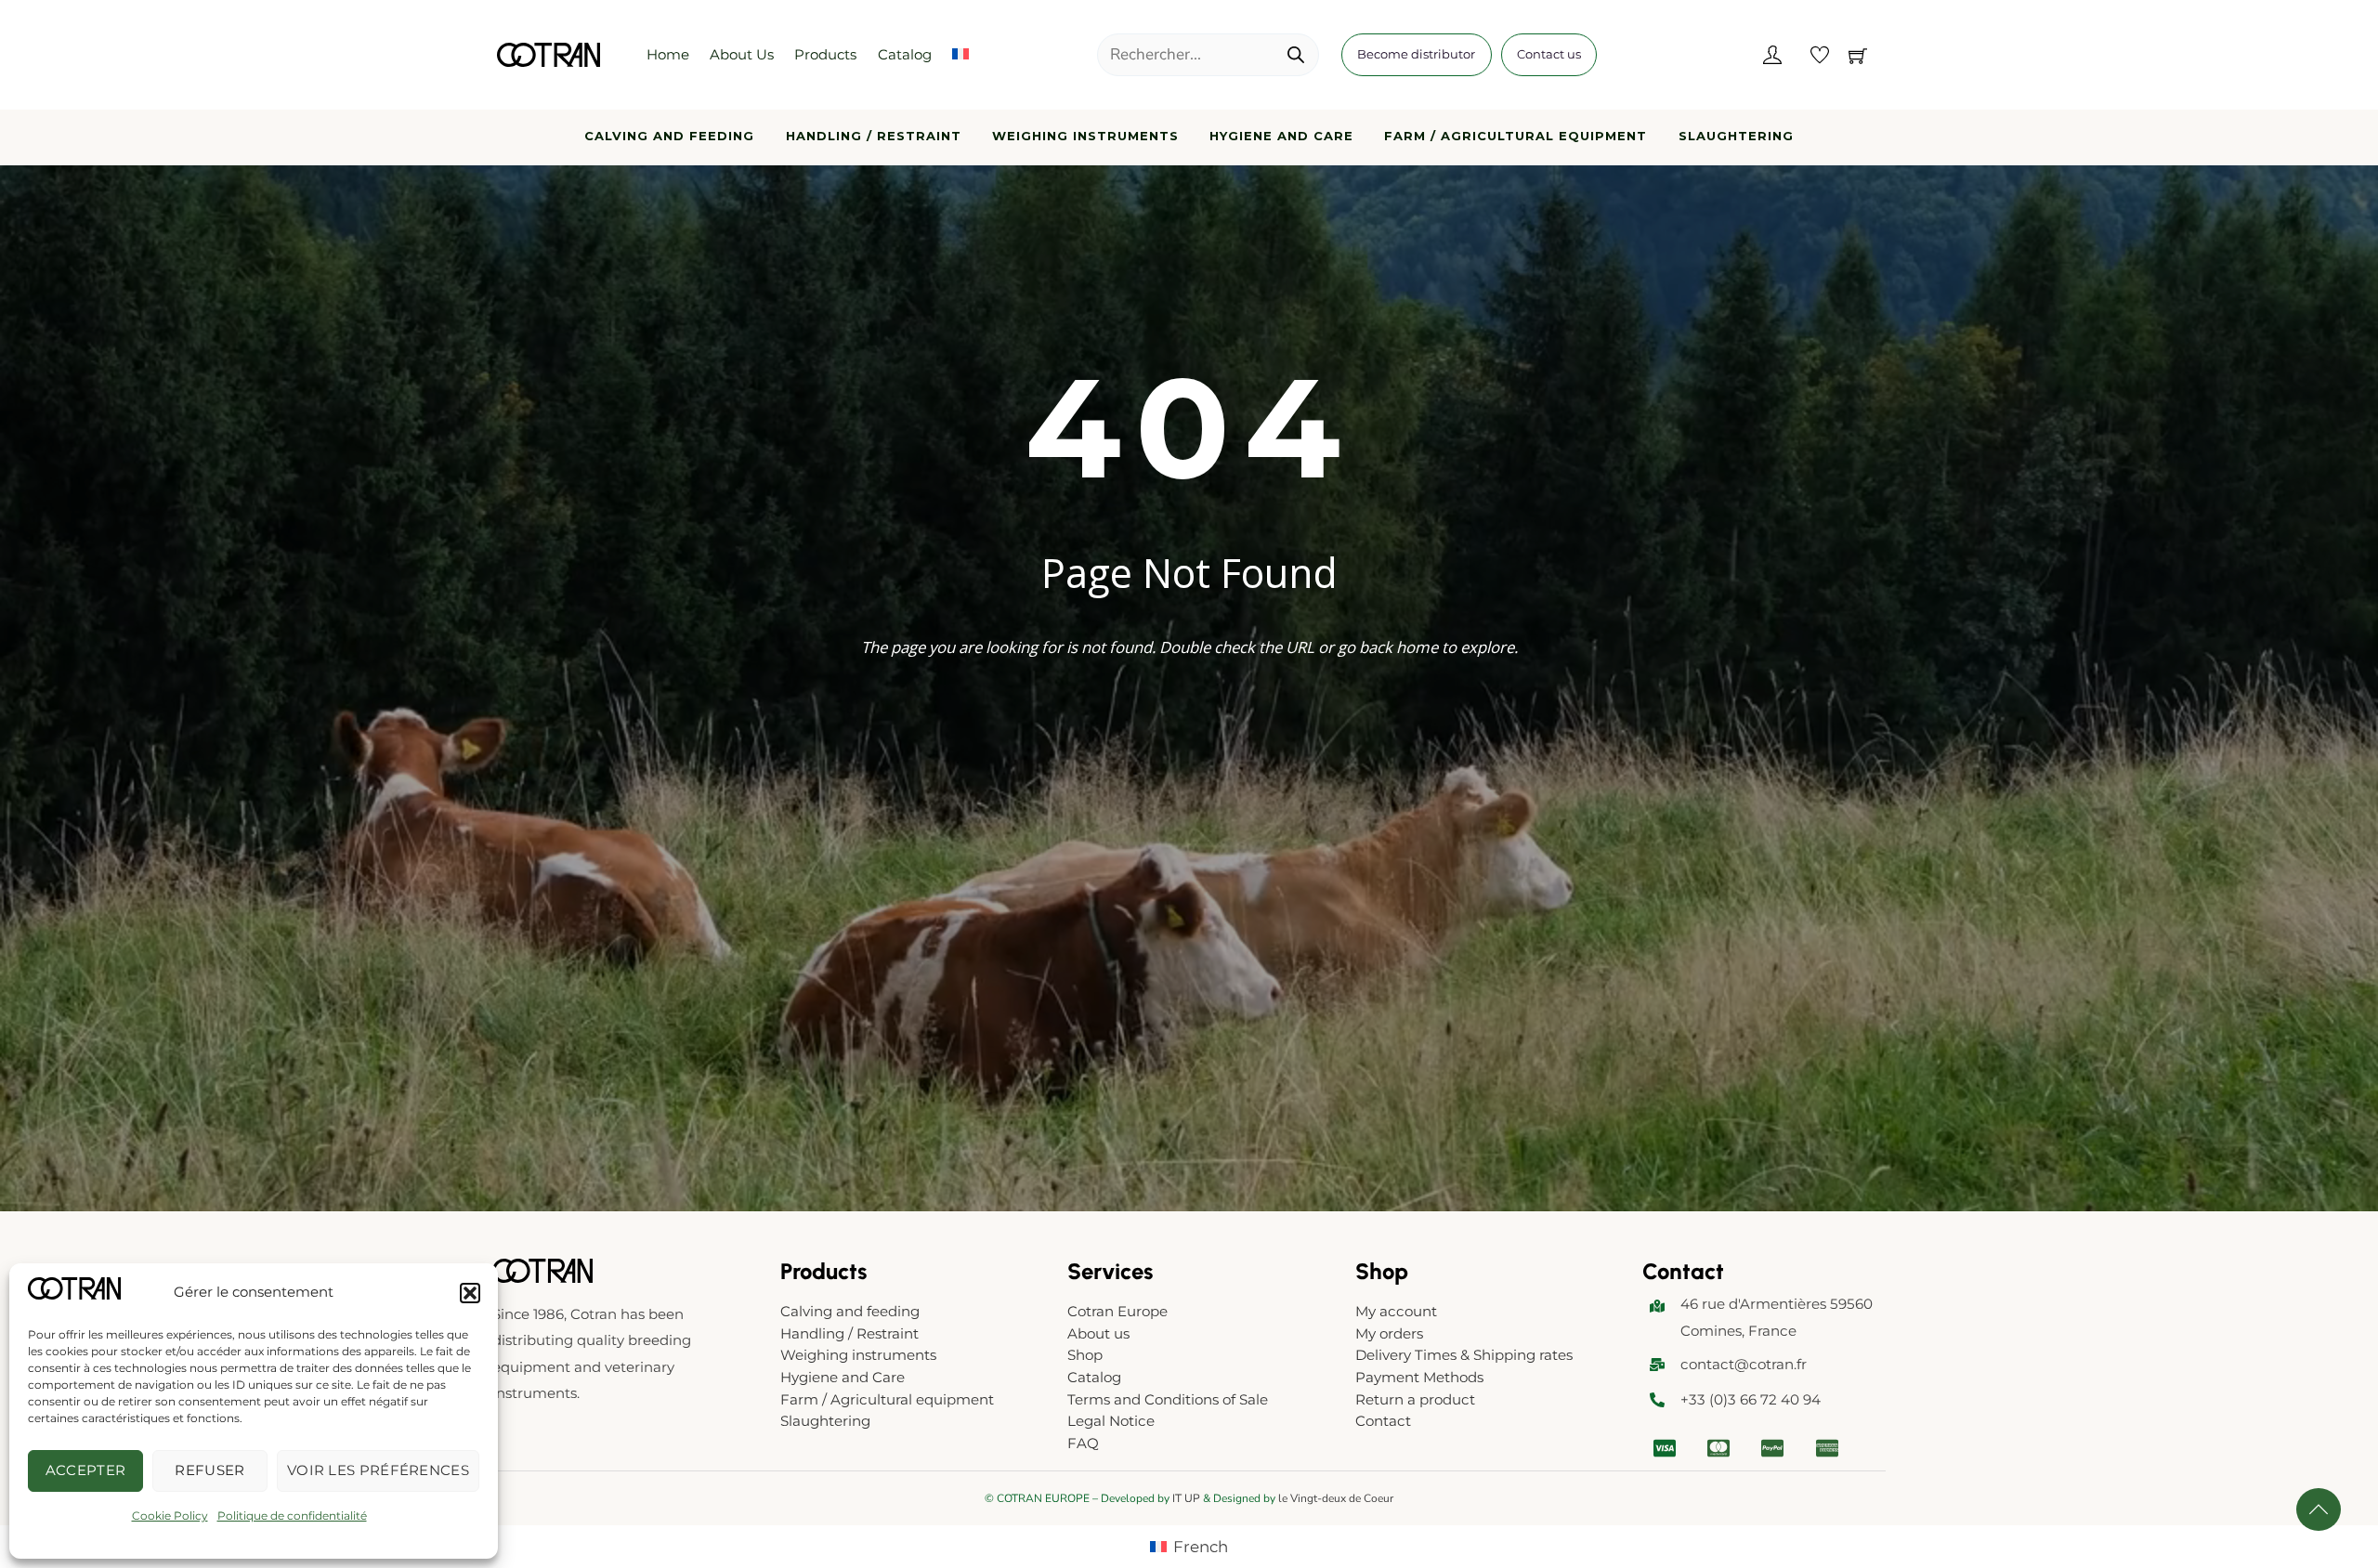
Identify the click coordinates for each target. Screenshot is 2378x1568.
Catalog (905, 54)
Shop (1085, 1355)
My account (1396, 1311)
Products (825, 54)
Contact (1383, 1421)
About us (742, 54)
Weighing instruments (1085, 136)
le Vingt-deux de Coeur (1336, 1498)
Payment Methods (1419, 1377)
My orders (1389, 1333)
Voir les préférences (378, 1470)
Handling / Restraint (874, 136)
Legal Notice (1111, 1421)
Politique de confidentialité (292, 1516)
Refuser (209, 1470)
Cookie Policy (170, 1516)
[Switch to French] (960, 55)
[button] (470, 1293)
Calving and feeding (669, 136)
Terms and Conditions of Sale (1168, 1399)
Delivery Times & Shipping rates (1464, 1355)
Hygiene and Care (1281, 136)
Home (668, 54)
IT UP (1186, 1498)
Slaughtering (1736, 136)
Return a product (1415, 1399)
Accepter (85, 1470)
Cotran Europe (1117, 1311)
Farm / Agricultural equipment (1516, 136)
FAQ (1083, 1443)
